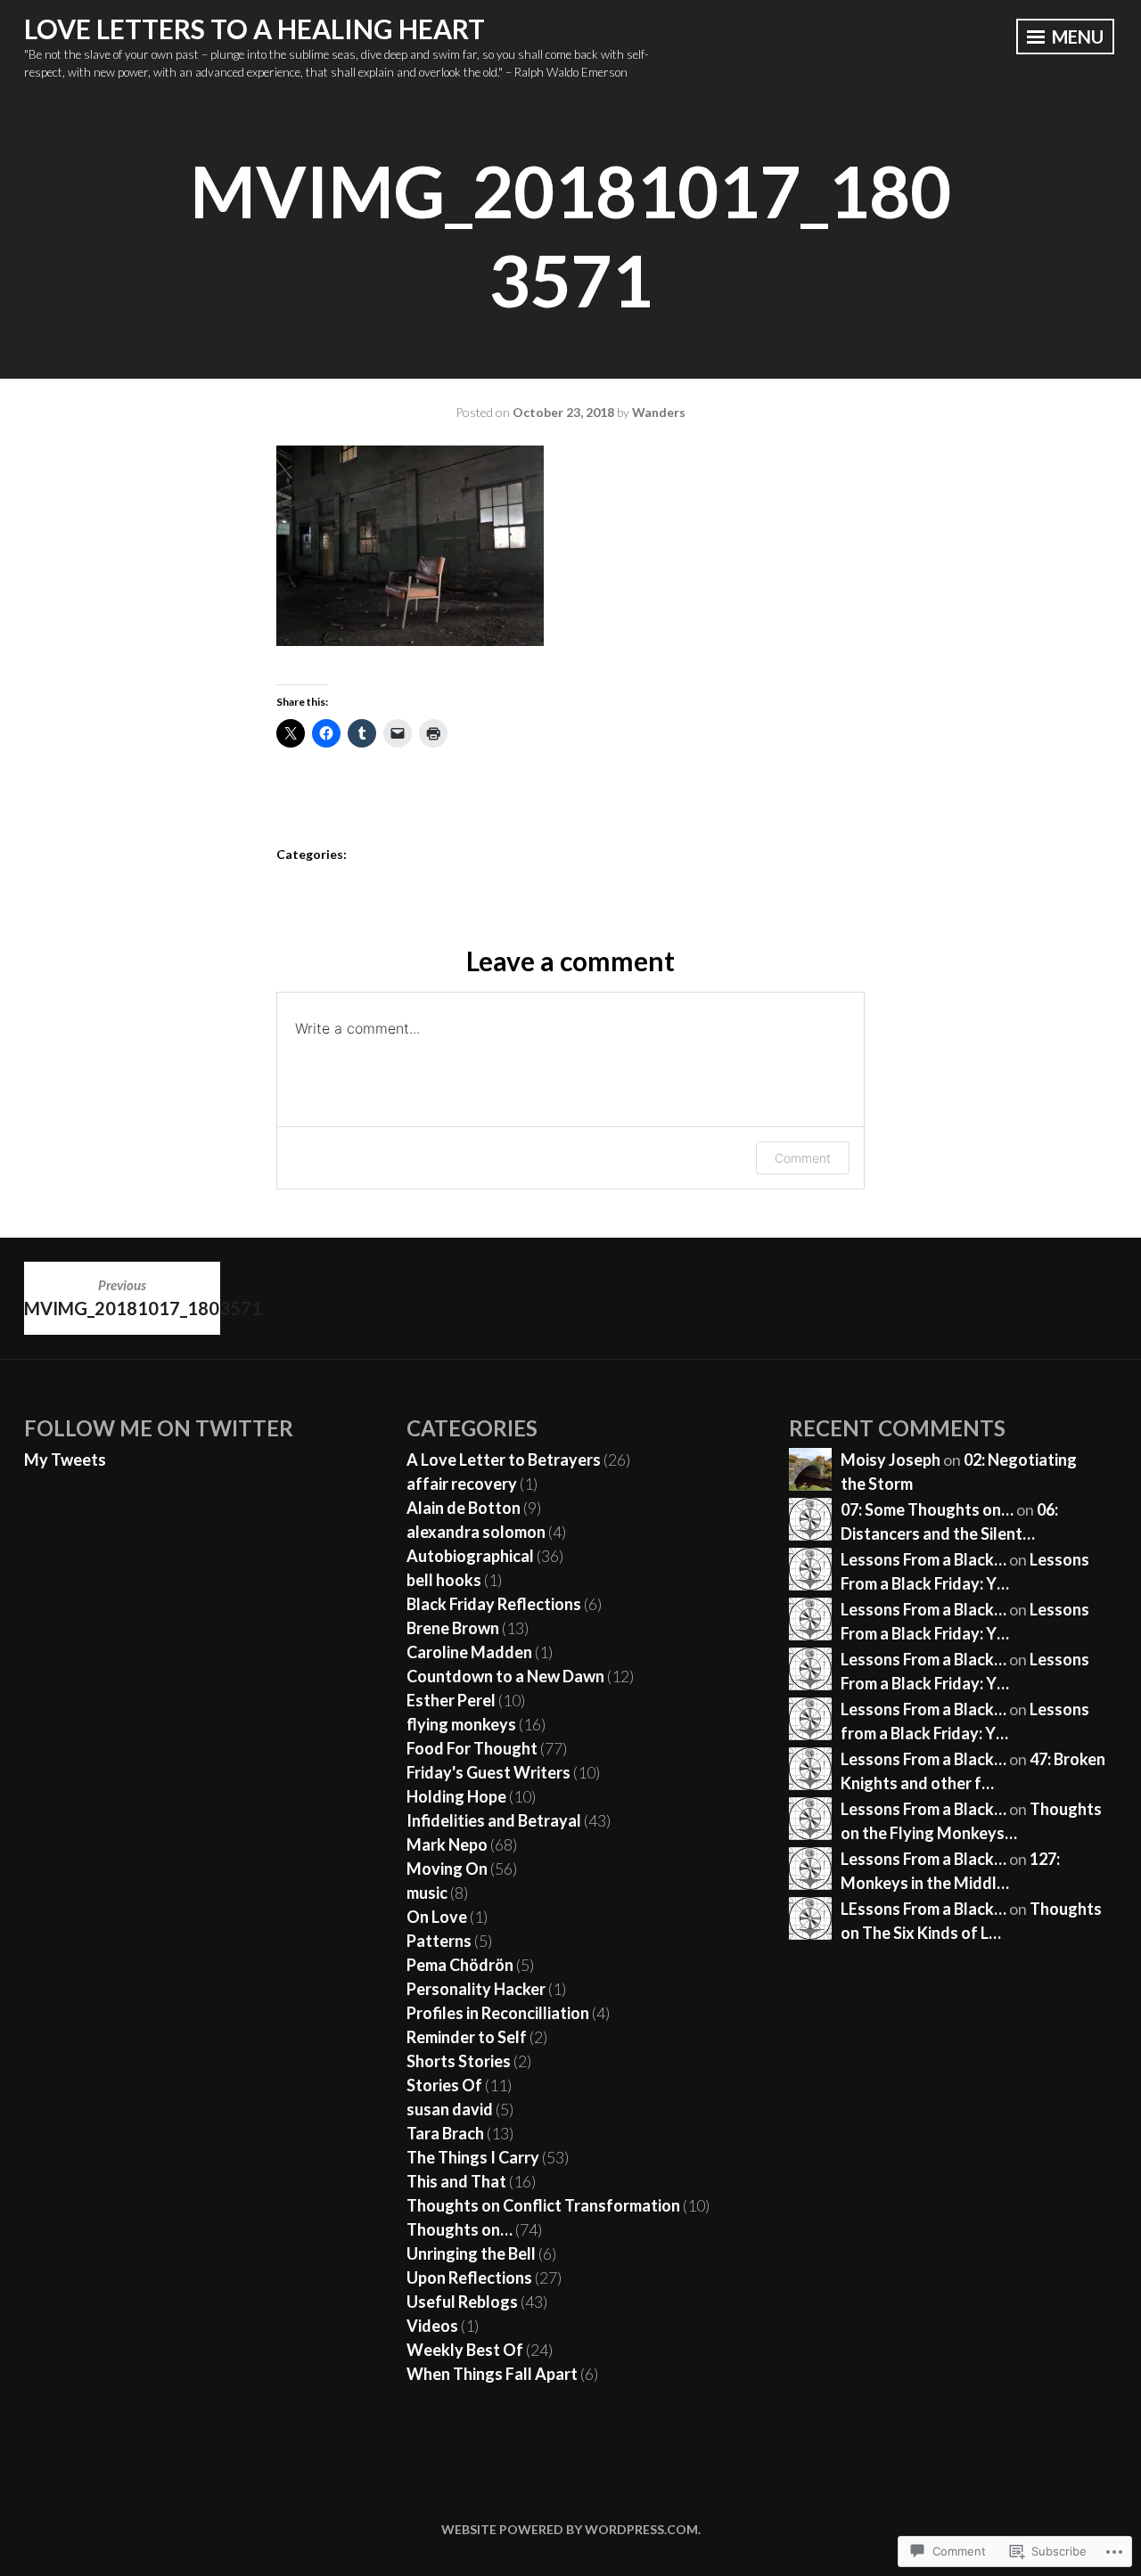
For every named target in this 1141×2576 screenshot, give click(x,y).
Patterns (439, 1941)
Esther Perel (451, 1700)
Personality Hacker (476, 1989)
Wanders (659, 412)
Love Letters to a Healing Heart (254, 29)
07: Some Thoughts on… (927, 1509)
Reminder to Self (467, 2037)
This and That (456, 2181)
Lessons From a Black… (923, 1559)
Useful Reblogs (462, 2302)
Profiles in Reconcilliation (498, 2013)
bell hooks (444, 1580)
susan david (450, 2109)
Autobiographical (470, 1556)
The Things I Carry (473, 2157)
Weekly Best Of (465, 2350)
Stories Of (444, 2085)
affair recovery (462, 1484)
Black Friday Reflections (494, 1604)
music (427, 1893)
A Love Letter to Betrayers (504, 1460)
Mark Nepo (447, 1844)
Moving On (447, 1869)
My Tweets (65, 1460)
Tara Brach (445, 2133)
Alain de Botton (464, 1508)
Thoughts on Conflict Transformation (543, 2205)
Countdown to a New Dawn (505, 1676)
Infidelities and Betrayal (494, 1820)
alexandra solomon (476, 1532)
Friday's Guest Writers (488, 1772)
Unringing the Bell (471, 2253)
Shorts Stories (459, 2061)
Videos (432, 2326)
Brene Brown (453, 1628)
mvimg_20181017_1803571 (122, 1297)
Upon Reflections (469, 2278)
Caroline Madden (469, 1652)
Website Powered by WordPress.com (570, 2529)
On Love (437, 1917)
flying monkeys (461, 1724)
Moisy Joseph (891, 1460)
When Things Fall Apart (492, 2374)
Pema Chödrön (460, 1965)
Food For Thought (472, 1748)
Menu (1076, 37)
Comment (803, 1158)
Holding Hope (456, 1796)
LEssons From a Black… (923, 1909)
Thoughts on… (460, 2229)
